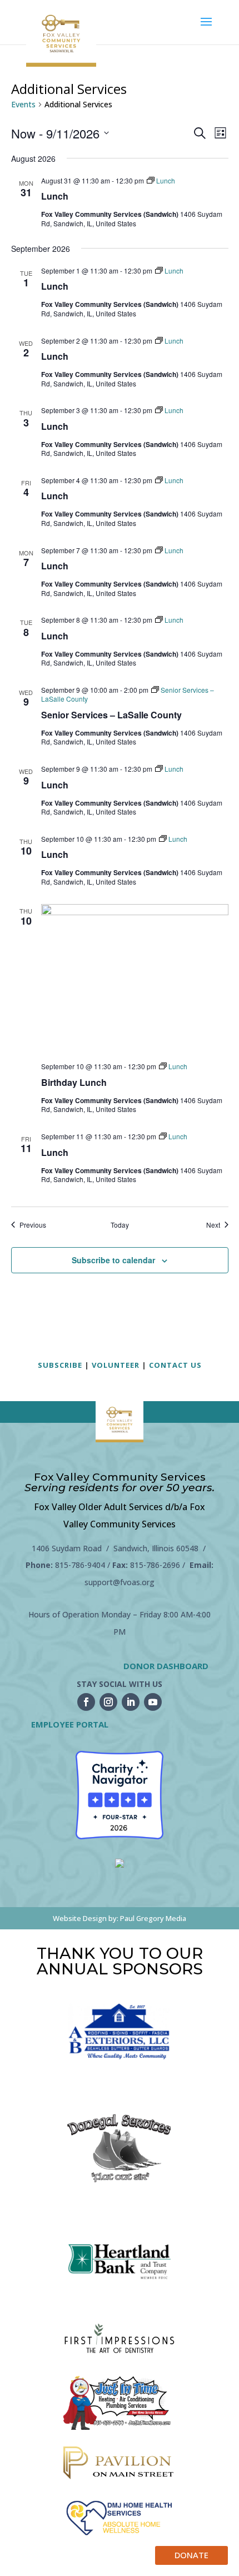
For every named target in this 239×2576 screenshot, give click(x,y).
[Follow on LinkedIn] (131, 1702)
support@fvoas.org (120, 1582)
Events (23, 104)
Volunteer (116, 1365)
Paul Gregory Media (153, 1918)
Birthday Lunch (74, 1082)
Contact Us (175, 1365)
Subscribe (60, 1365)
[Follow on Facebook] (86, 1702)
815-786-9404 (80, 1565)
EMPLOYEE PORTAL (70, 1724)
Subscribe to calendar (113, 1260)
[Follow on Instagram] (108, 1702)
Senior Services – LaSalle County (111, 715)
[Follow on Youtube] (153, 1702)
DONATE (191, 2555)
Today (120, 1225)
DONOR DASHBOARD (166, 1666)
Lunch (55, 196)
